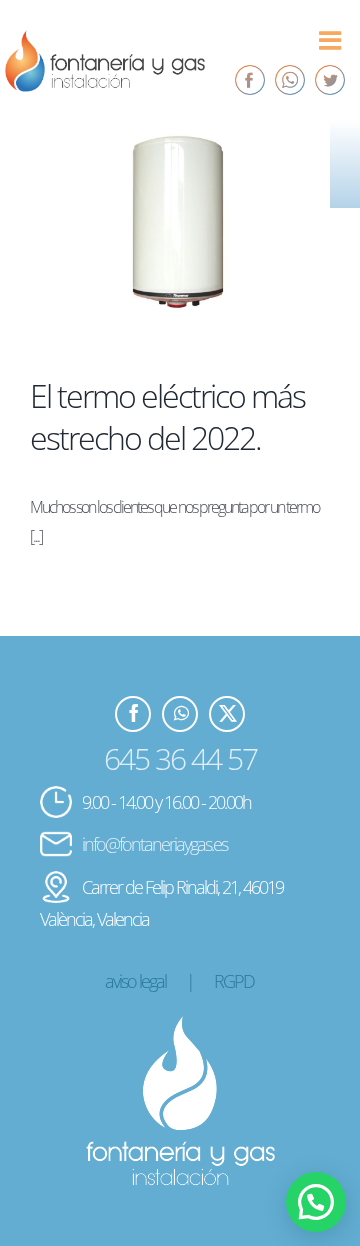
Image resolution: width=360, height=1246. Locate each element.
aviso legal (135, 981)
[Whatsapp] (290, 80)
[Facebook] (250, 80)
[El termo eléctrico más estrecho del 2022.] (180, 232)
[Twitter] (330, 80)
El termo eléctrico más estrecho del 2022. (167, 416)
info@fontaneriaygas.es (154, 844)
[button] (316, 1202)
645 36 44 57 (180, 758)
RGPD (234, 981)
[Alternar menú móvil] (331, 40)
